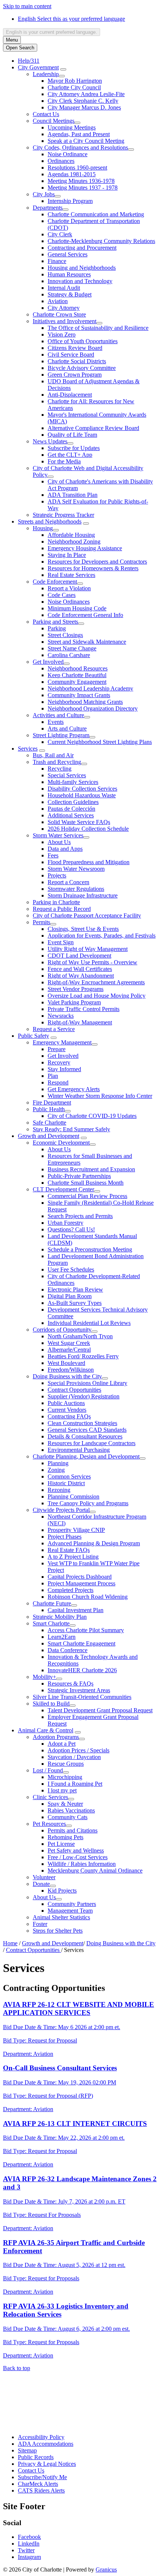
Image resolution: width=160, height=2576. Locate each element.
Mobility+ (44, 1677)
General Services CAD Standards (87, 1430)
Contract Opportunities (74, 1390)
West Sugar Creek (69, 1343)
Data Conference (68, 1650)
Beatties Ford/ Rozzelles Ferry (83, 1356)
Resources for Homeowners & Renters (93, 568)
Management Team (70, 1911)
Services (28, 749)
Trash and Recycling (57, 762)
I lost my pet (62, 1790)
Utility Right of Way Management (88, 949)
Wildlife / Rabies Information (82, 1864)
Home (10, 1943)
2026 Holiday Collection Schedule (88, 829)
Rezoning (59, 1490)
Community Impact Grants (79, 695)
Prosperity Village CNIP (76, 1530)
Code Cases (62, 595)
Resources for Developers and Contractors (97, 562)
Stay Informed (64, 1069)
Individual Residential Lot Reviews (89, 1323)
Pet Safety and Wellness (76, 1850)
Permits (41, 922)
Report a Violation (69, 588)
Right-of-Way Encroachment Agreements (96, 982)
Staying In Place (67, 555)
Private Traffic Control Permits (84, 1009)
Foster (40, 1924)
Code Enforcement (55, 582)
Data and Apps (65, 849)
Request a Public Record (62, 909)
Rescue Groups (66, 1764)
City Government (38, 67)
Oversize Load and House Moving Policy (97, 996)
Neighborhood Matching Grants (85, 702)
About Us (59, 842)
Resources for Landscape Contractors (92, 1443)
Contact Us (46, 114)
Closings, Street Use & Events (83, 929)
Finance (57, 261)
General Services (68, 254)
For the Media (64, 461)
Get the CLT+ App (70, 455)
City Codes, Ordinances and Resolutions (80, 147)
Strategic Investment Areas (79, 1690)
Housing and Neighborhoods (82, 268)
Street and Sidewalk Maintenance (87, 642)
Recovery (59, 1062)
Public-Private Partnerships (79, 1176)
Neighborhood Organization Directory (93, 708)
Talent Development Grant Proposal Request (100, 1710)
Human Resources (69, 274)
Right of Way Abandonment (81, 976)
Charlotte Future (52, 1603)
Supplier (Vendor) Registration (84, 1396)
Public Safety (33, 1036)
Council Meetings (54, 121)
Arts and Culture (67, 729)
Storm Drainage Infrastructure (83, 895)
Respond (58, 1082)
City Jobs (44, 194)
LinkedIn (29, 2544)
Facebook (29, 2537)
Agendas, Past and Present (79, 134)
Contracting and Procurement (82, 248)
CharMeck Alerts (38, 2484)
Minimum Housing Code (77, 608)
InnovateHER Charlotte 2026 (82, 1670)
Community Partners (72, 1904)
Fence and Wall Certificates (80, 969)
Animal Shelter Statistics (61, 1917)
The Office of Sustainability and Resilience (98, 328)
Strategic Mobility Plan (60, 1617)
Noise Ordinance (68, 154)
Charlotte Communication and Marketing (96, 214)
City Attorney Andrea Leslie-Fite (86, 94)
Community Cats (68, 1817)
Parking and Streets (55, 622)
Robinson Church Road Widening (88, 1597)
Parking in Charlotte (56, 902)
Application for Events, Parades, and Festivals (102, 936)
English (71, 19)
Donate (41, 1884)
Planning (58, 1463)
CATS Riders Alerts (41, 2490)
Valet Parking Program (74, 1002)
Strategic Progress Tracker (63, 515)
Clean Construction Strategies (82, 1423)
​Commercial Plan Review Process (87, 1196)
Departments (48, 208)
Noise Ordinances (69, 602)
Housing (43, 528)
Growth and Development (49, 1136)
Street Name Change (72, 648)
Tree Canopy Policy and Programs (88, 1503)
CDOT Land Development (79, 956)
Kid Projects (62, 1891)
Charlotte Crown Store (59, 314)
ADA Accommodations (46, 2444)
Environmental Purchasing (79, 1450)
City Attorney (64, 308)
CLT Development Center (63, 1189)
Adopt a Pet (62, 1744)
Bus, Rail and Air (53, 755)
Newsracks (61, 1016)
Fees (53, 855)
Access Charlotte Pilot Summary (86, 1630)
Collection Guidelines (73, 802)
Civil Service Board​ (71, 355)
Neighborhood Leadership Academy (90, 688)
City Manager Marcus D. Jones (84, 107)
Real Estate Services (71, 575)
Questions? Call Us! (71, 1229)
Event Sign (61, 942)
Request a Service (54, 1029)
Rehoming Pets (65, 1837)
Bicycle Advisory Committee (82, 368)
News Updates (50, 441)
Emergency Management (62, 1042)
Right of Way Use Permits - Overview (92, 962)
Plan (53, 1076)
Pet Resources (49, 1824)
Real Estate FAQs (69, 1550)
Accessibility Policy (41, 2437)
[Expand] (63, 69)
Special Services (67, 775)
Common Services (69, 1476)
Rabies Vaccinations (71, 1810)
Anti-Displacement (70, 395)
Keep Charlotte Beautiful (77, 675)
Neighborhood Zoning (74, 542)
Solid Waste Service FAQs (79, 822)
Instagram (29, 2557)
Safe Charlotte (49, 1123)
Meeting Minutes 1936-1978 (81, 181)
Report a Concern (68, 882)
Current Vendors (67, 1410)
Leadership (46, 74)
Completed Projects (71, 1590)
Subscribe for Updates (74, 448)
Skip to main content (27, 6)
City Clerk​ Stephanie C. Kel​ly (83, 101)
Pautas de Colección (71, 809)
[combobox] (52, 32)
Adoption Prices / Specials (79, 1750)
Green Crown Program (75, 375)
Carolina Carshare (69, 655)
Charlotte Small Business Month (86, 1183)
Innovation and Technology (80, 281)
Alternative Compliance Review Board (93, 428)
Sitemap (27, 2450)
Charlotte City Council (74, 87)
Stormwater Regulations (76, 889)
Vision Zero (62, 334)
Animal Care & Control (46, 1730)
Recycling (60, 769)
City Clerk (60, 234)
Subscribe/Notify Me (42, 2477)
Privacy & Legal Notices (47, 2464)
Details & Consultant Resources (85, 1436)
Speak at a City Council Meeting (86, 141)
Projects (57, 875)
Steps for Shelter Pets (58, 1931)
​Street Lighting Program (61, 735)
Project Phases (65, 1537)
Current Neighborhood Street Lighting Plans (100, 742)
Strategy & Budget (70, 294)
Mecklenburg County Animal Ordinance (95, 1871)
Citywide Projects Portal (61, 1510)
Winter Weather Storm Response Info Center (100, 1096)
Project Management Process (81, 1583)
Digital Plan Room (70, 1296)
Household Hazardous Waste (82, 795)
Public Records (36, 2457)
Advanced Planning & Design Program (94, 1543)
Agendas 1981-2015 (72, 174)
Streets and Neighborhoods (50, 521)
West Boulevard (66, 1363)
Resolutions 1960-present (77, 168)
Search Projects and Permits (80, 1216)
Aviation (58, 301)
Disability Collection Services (82, 789)
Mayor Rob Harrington (75, 81)
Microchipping (65, 1777)
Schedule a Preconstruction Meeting (90, 1249)
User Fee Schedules (71, 1269)
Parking (57, 628)
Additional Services (71, 815)
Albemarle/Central (69, 1350)
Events (56, 722)
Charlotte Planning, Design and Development (86, 1456)
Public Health (49, 1109)
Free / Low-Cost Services (78, 1857)
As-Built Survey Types (75, 1303)
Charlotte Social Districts (77, 361)
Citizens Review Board (75, 348)
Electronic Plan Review (75, 1289)
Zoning (56, 1470)
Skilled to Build (51, 1704)
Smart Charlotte (51, 1623)
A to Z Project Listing (73, 1557)
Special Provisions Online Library (87, 1383)
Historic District (66, 1483)
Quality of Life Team (72, 435)
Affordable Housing (71, 535)
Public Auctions (66, 1403)
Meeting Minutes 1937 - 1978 (83, 188)
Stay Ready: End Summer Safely (71, 1129)
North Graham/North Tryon (80, 1336)
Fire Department (52, 1102)
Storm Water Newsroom (76, 869)
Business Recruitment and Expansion (91, 1169)
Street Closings (65, 635)
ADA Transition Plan (73, 495)
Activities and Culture (58, 715)
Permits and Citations (73, 1830)
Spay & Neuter (65, 1804)
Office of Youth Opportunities (83, 341)
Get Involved (48, 662)
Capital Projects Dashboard (80, 1577)
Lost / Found (48, 1770)
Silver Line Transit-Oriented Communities (82, 1697)
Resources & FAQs (71, 1684)
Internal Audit (64, 288)
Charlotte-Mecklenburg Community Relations (101, 241)
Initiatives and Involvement (65, 321)
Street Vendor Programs (76, 989)
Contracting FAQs (69, 1416)
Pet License (61, 1844)
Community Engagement (77, 682)
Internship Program (70, 201)
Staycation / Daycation (74, 1757)
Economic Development (61, 1143)
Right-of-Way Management (80, 1022)
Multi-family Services (73, 782)
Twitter (26, 2550)
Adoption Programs (56, 1737)
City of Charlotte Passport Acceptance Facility (87, 915)
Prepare (57, 1049)
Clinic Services (50, 1797)
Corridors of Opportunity (62, 1330)
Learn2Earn (62, 1637)
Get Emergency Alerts (74, 1089)
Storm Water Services (58, 835)
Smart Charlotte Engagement (81, 1643)
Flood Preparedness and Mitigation (89, 862)
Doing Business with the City (67, 1376)
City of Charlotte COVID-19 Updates (92, 1116)
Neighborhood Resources (78, 668)
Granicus (106, 2570)
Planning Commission (73, 1497)
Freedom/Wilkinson (71, 1370)
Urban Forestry (65, 1223)
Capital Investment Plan (76, 1610)
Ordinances (61, 161)
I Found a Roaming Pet (75, 1784)
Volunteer (44, 1877)
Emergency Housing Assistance (85, 548)
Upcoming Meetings (72, 127)
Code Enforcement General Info (85, 615)
